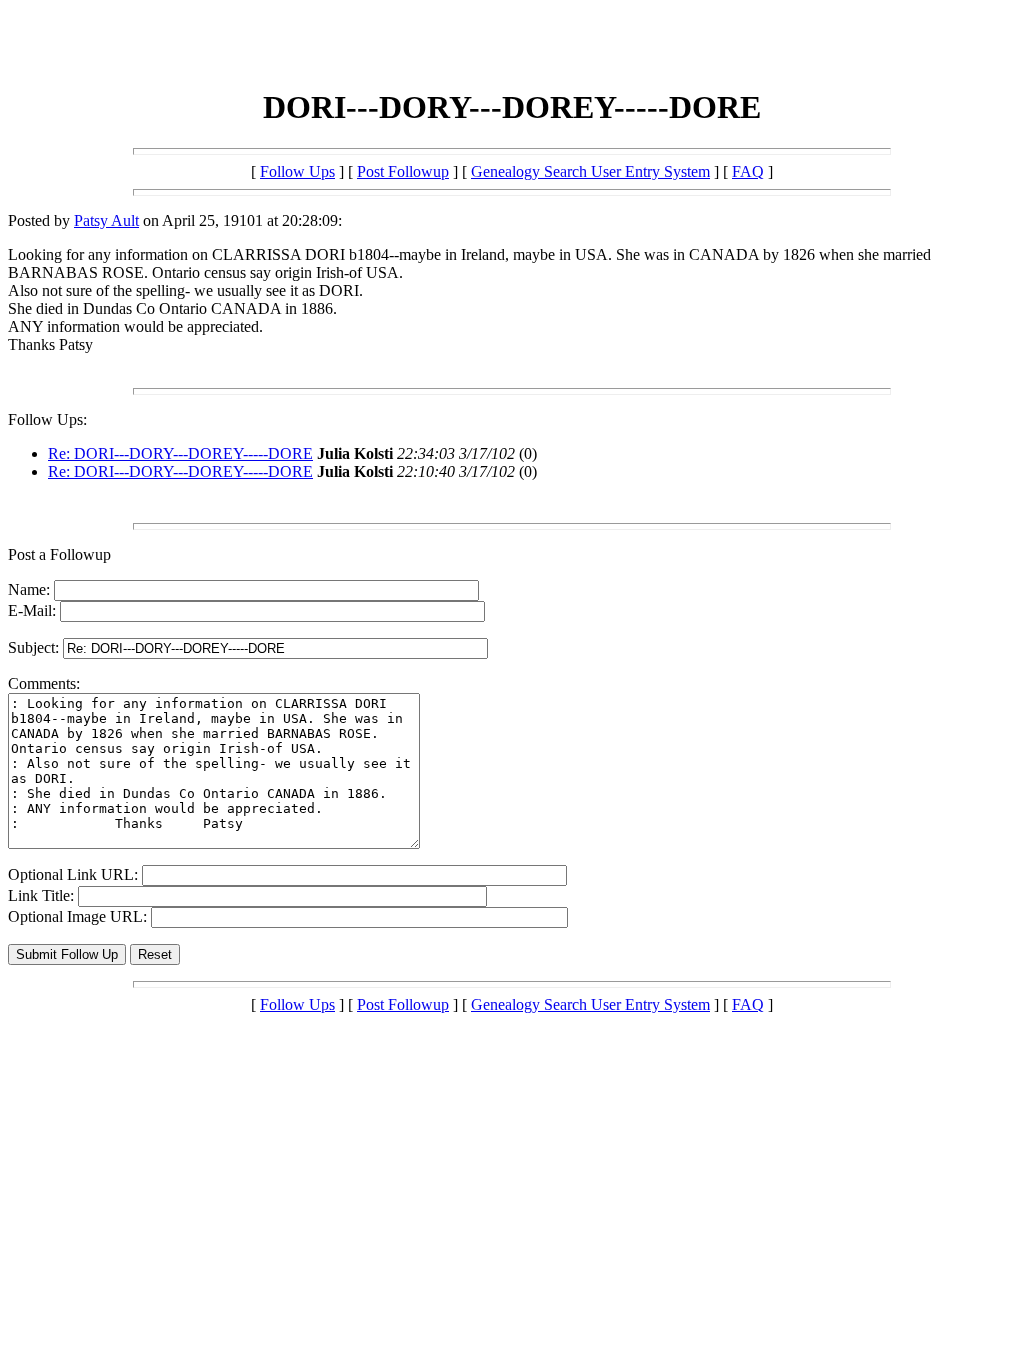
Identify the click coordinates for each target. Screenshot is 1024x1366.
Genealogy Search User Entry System (590, 171)
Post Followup (403, 171)
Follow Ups (297, 171)
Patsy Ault (106, 220)
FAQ (748, 171)
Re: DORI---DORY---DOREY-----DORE (180, 453)
